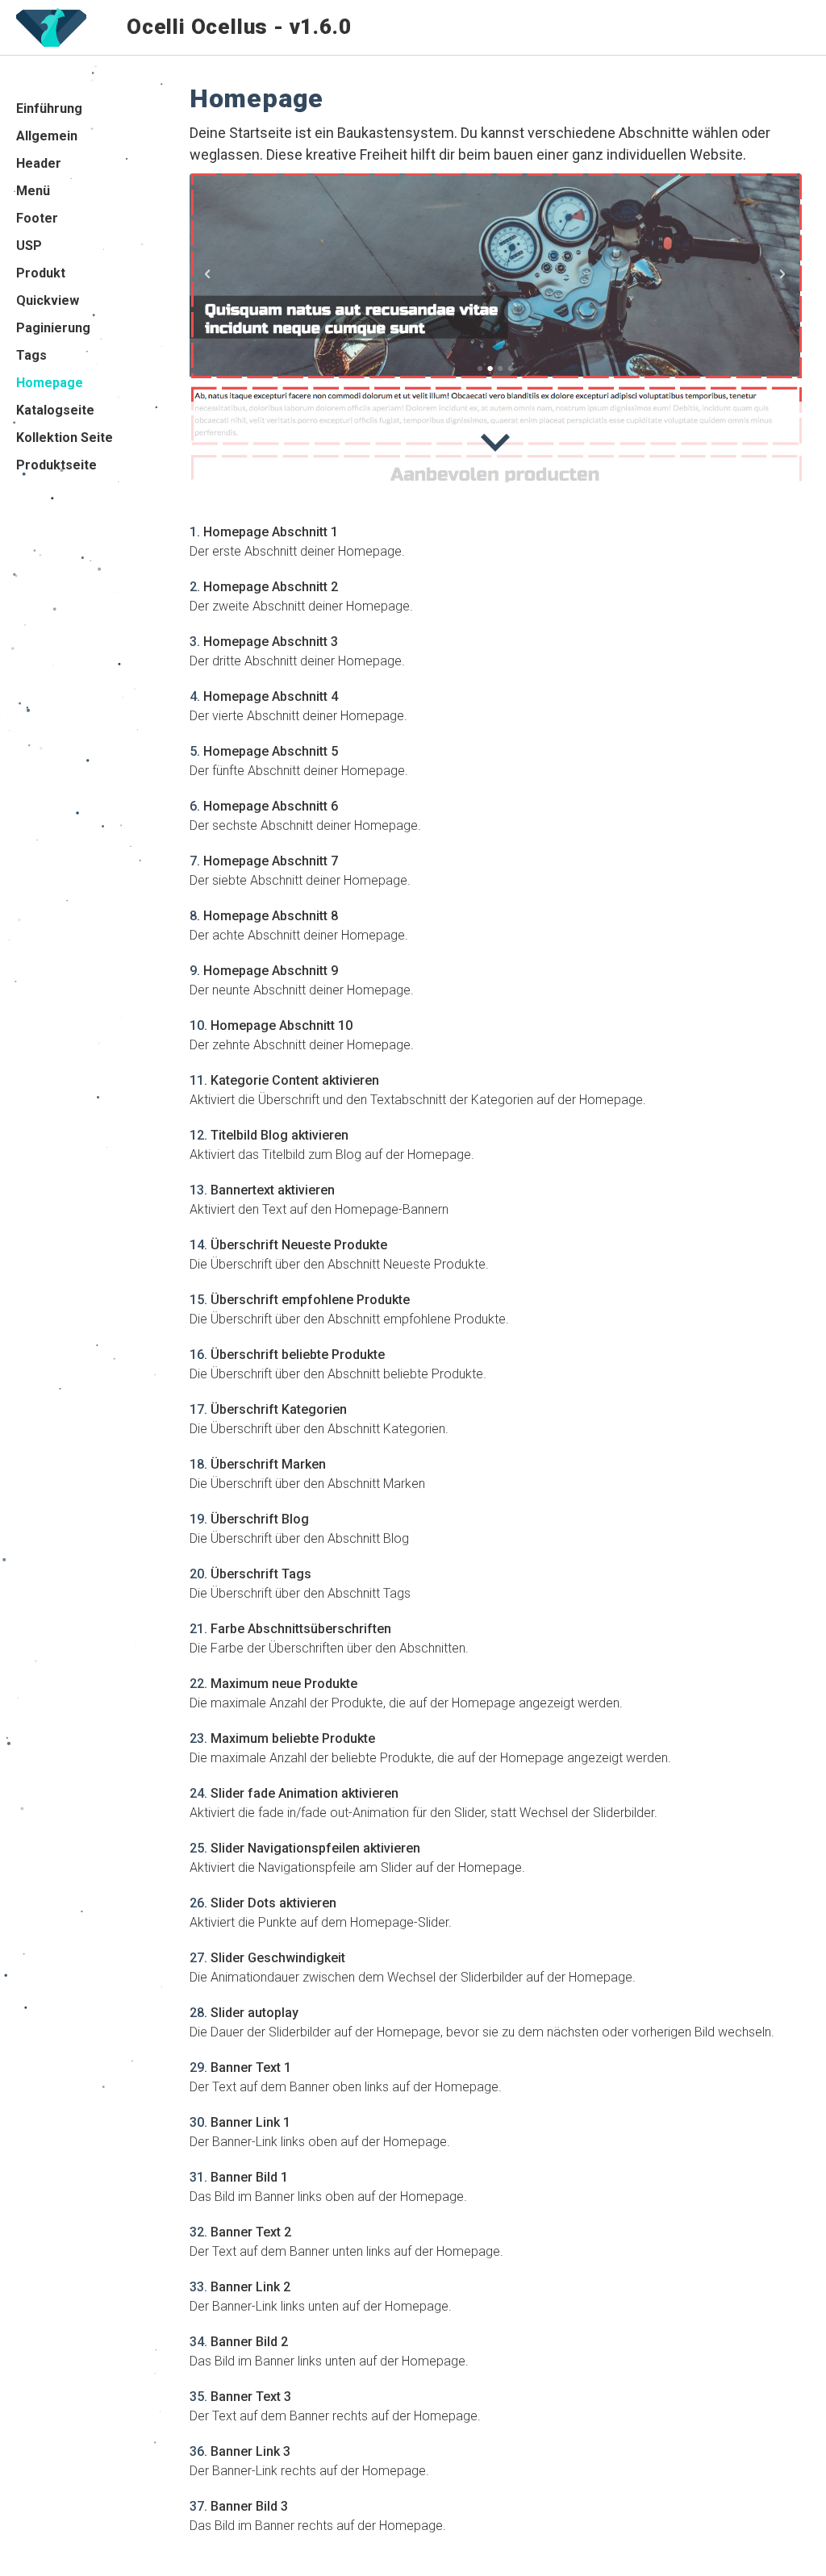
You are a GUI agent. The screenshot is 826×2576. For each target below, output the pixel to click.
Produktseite (56, 465)
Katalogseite (55, 410)
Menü (33, 191)
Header (39, 163)
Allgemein (47, 136)
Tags (31, 355)
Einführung (49, 108)
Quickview (48, 300)
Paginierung (53, 328)
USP (29, 246)
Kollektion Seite (65, 438)
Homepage (50, 383)
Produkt (41, 273)
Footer (37, 218)
